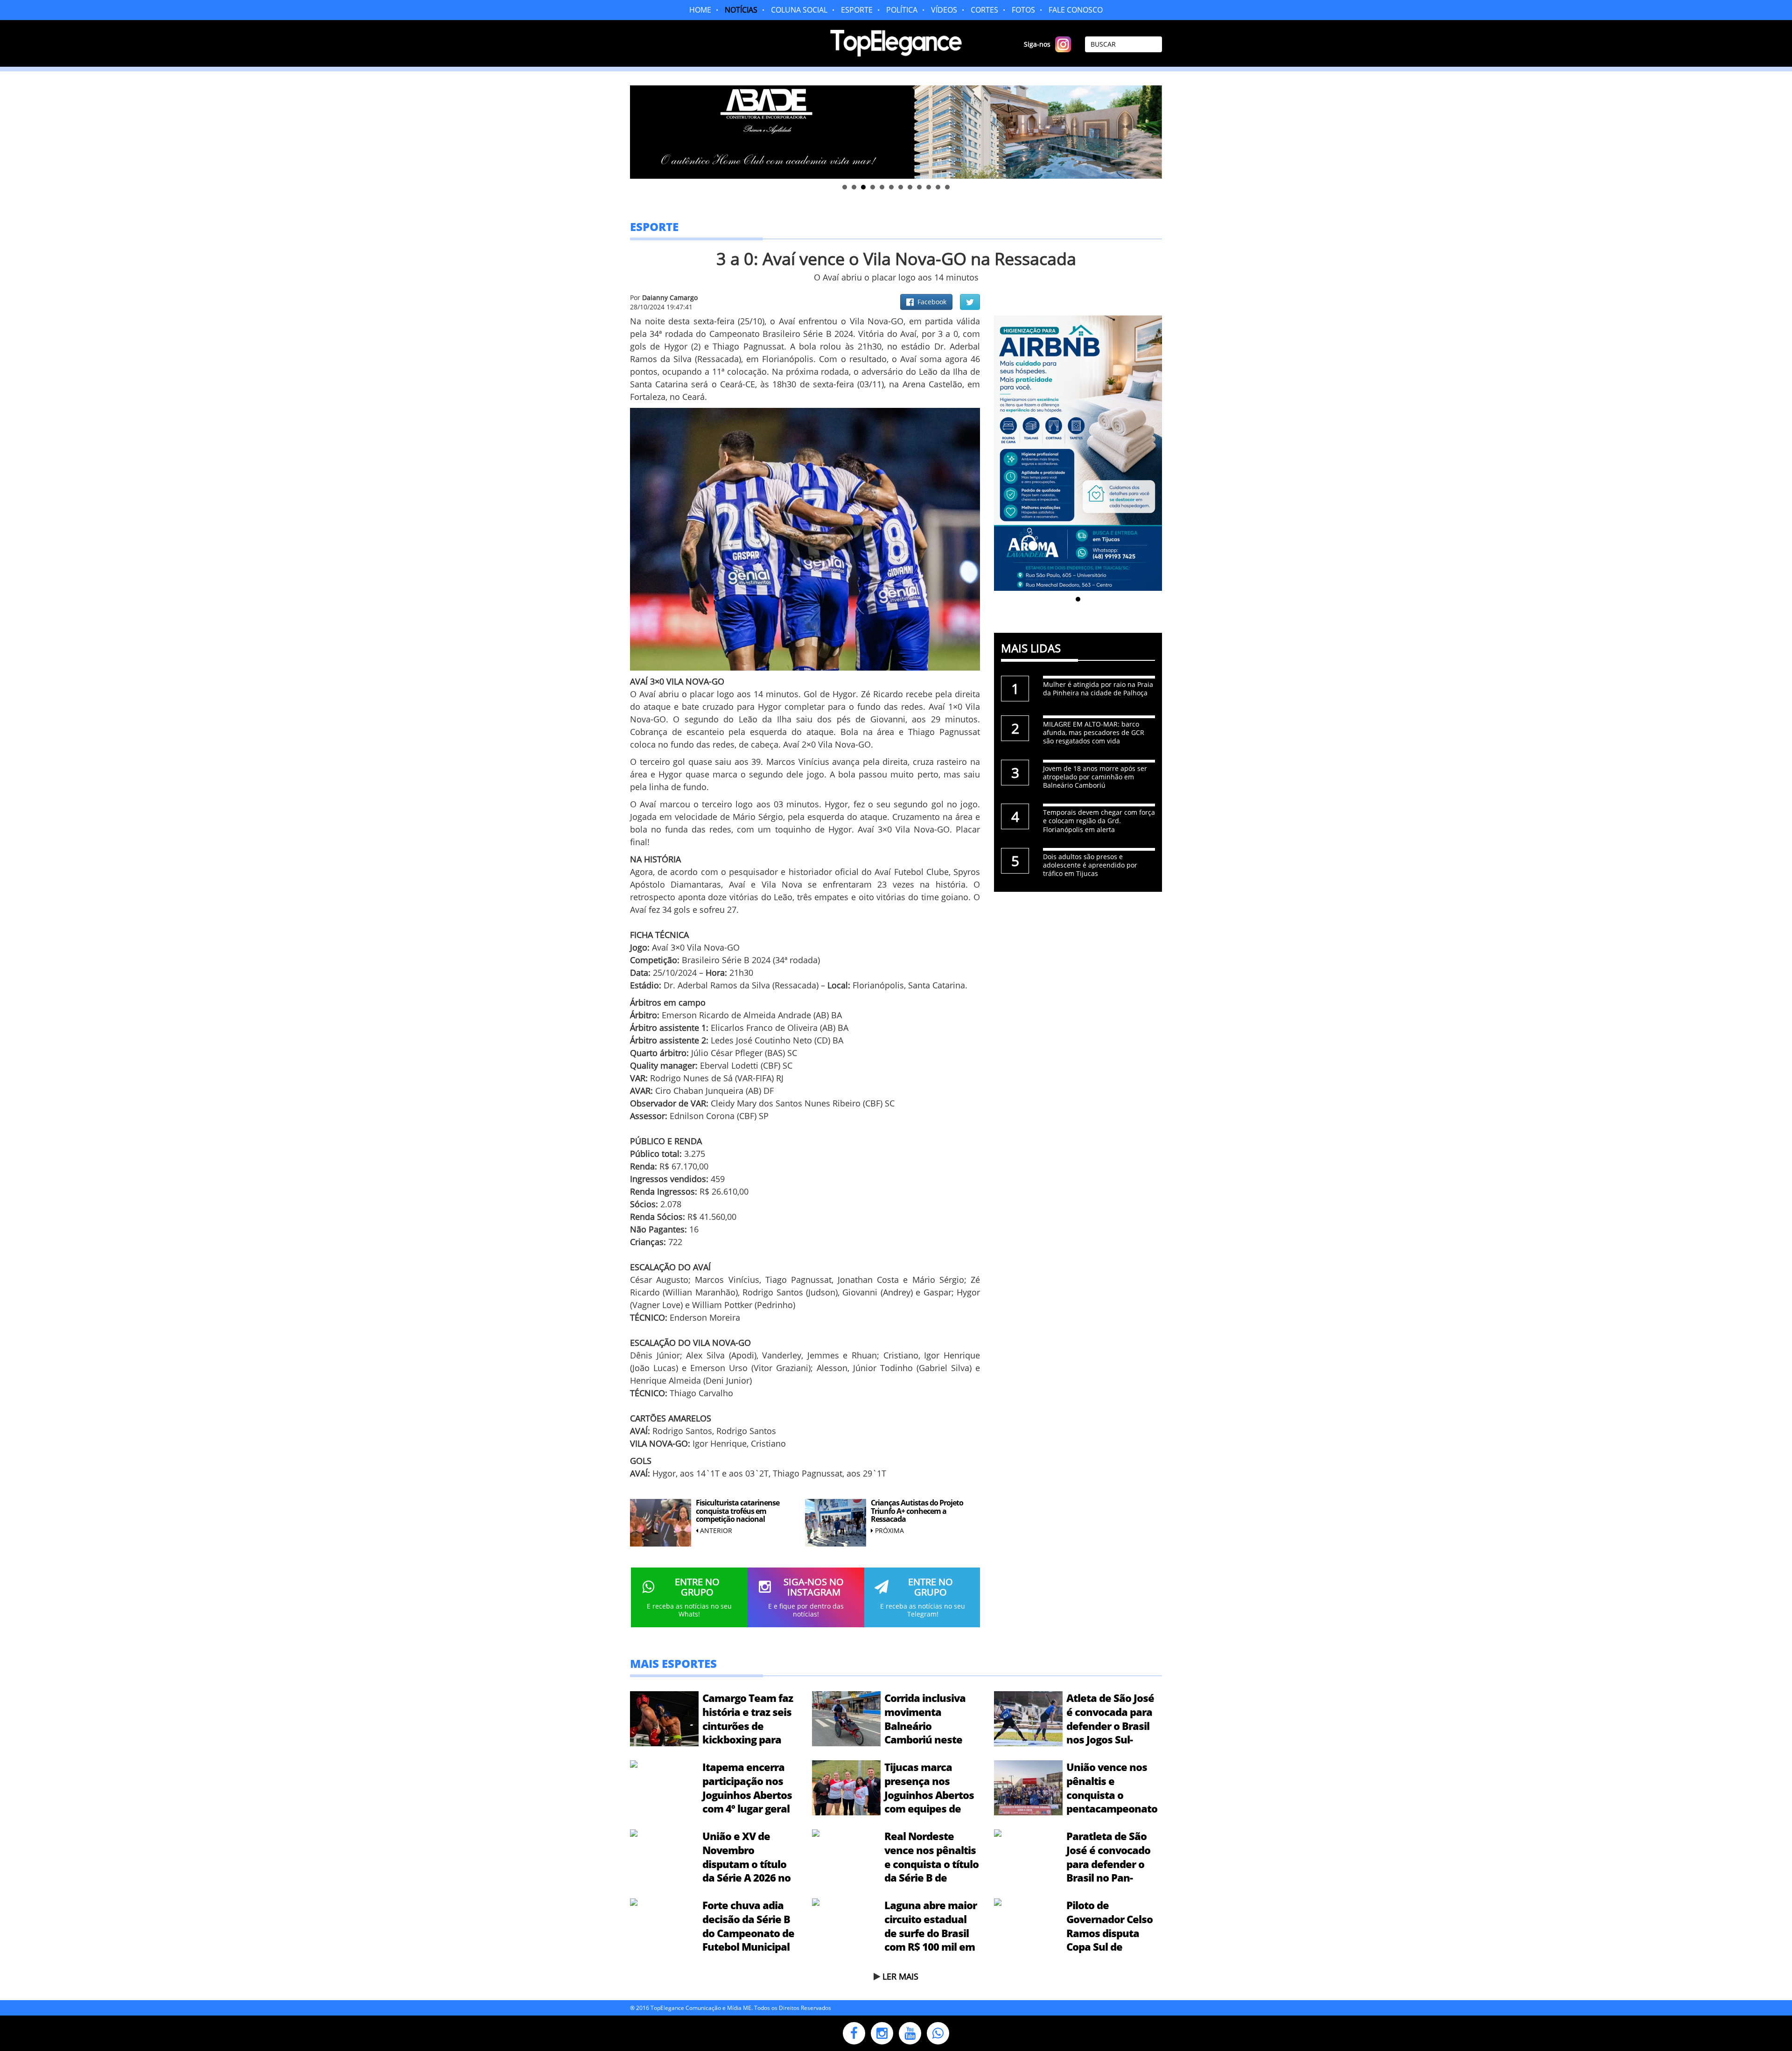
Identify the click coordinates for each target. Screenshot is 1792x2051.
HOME (700, 10)
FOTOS (1023, 10)
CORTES (984, 10)
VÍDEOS (944, 10)
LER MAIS (900, 1976)
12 (947, 187)
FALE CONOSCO (1076, 10)
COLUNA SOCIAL (799, 10)
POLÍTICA (902, 10)
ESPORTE (857, 10)
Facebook (930, 302)
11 (938, 187)
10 (929, 187)
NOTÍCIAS (741, 10)
